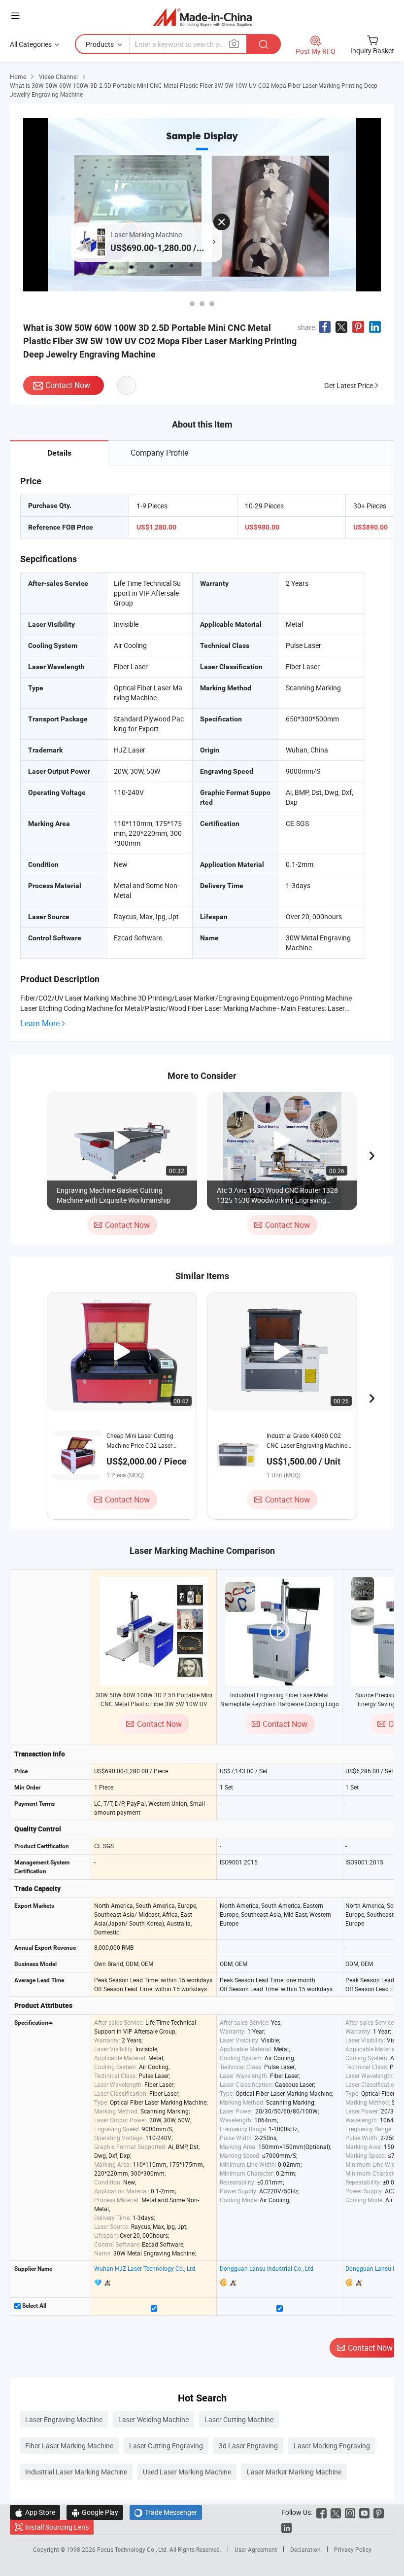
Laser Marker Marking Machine (294, 2472)
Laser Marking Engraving (332, 2446)
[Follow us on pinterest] (379, 2512)
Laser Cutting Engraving (166, 2446)
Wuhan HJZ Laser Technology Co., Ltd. (145, 2268)
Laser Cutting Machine (239, 2419)
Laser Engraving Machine (64, 2419)
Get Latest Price (349, 385)
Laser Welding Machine (153, 2419)
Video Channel (58, 76)
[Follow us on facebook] (321, 2512)
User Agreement (256, 2549)
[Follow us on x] (336, 2512)
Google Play (95, 2512)
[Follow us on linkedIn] (286, 2527)
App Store (35, 2512)
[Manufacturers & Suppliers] (202, 17)
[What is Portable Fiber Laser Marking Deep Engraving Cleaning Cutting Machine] (212, 304)
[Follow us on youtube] (364, 2512)
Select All (34, 2306)
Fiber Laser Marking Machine (69, 2446)
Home (18, 76)
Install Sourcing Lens (57, 2527)
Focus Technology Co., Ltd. (133, 2549)
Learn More (40, 1023)
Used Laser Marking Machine (187, 2472)
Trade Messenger (166, 2512)
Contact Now (68, 385)
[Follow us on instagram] (350, 2512)
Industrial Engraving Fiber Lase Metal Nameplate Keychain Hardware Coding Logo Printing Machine (280, 1704)
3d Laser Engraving (248, 2446)
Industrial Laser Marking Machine (76, 2472)
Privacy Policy (353, 2549)
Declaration (305, 2549)
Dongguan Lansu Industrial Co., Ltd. (267, 2268)
